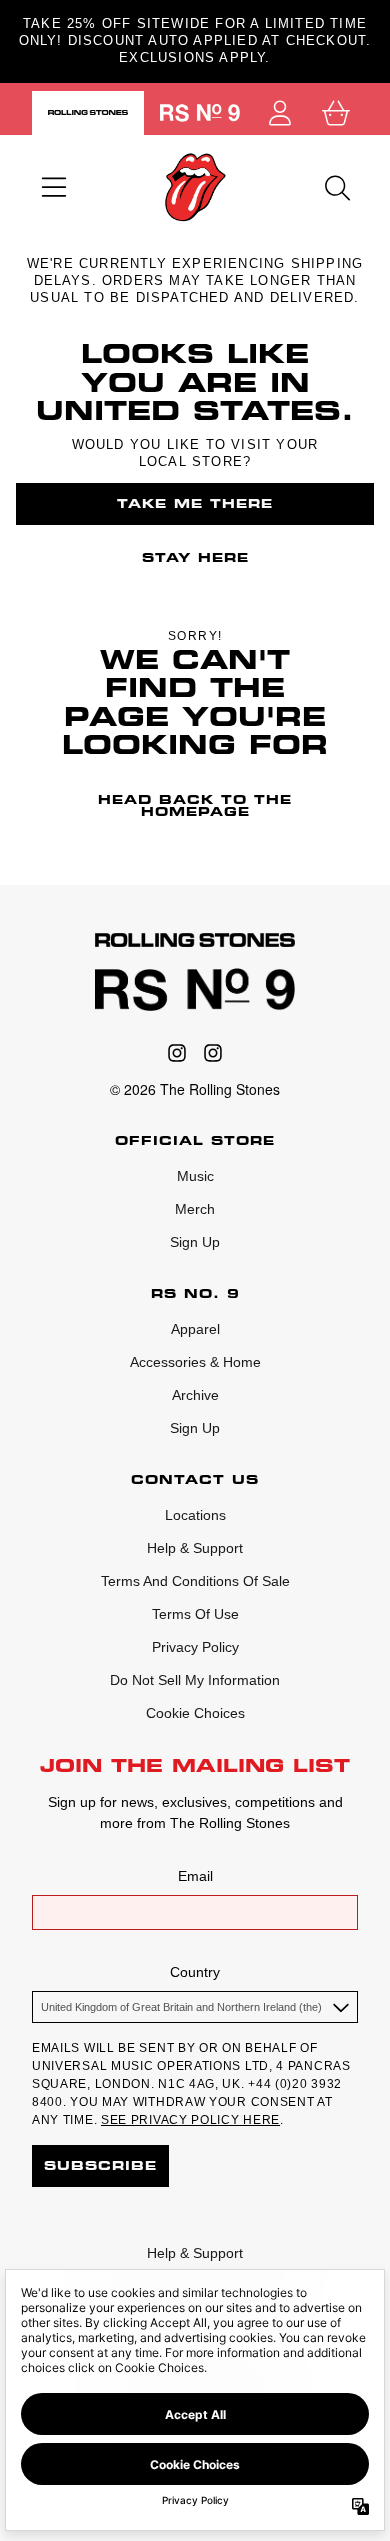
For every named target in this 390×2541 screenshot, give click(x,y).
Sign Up (195, 1242)
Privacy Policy (195, 1647)
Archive (195, 1395)
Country (195, 1972)
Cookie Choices (195, 1713)
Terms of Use (195, 1614)
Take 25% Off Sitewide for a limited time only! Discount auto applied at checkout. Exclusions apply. (195, 40)
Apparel (195, 1329)
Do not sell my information (195, 1680)
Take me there (195, 503)
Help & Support (195, 1548)
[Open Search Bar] (336, 188)
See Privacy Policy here (190, 2120)
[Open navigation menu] (54, 188)
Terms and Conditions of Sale (195, 1581)
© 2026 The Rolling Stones (195, 1089)
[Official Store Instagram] (177, 1053)
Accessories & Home (195, 1362)
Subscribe (100, 2165)
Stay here (195, 557)
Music (195, 1176)
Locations (195, 1515)
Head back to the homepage (195, 805)
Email (195, 1876)
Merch (195, 1209)
